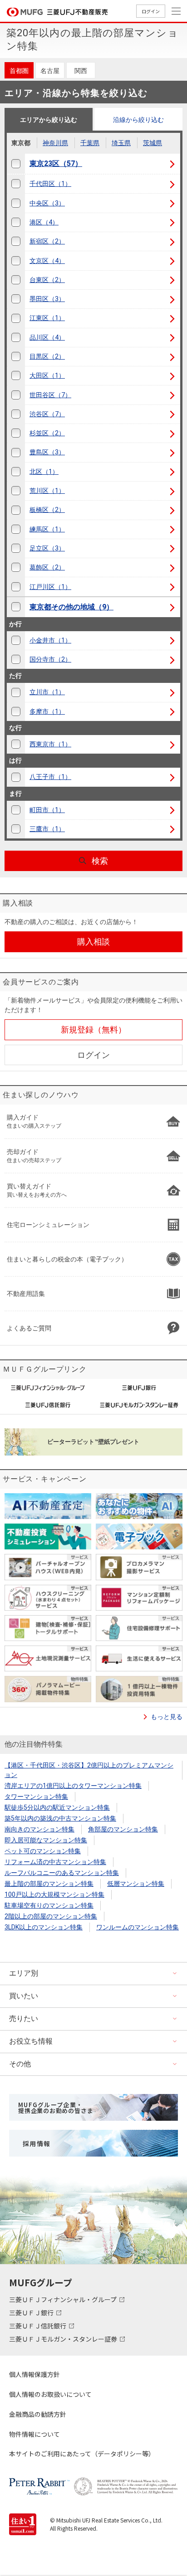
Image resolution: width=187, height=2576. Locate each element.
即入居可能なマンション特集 (46, 1840)
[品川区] (16, 338)
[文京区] (16, 261)
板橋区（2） (47, 510)
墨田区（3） (47, 299)
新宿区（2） (47, 241)
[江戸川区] (16, 587)
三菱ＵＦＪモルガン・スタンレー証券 (64, 2339)
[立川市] (16, 692)
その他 (20, 2064)
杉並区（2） (47, 433)
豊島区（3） (47, 452)
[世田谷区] (16, 395)
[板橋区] (16, 510)
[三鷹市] (16, 829)
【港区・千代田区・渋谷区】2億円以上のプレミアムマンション (89, 1770)
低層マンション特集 (136, 1884)
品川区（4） (47, 337)
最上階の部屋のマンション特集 (49, 1884)
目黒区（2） (47, 356)
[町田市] (16, 810)
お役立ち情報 (31, 2041)
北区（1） (44, 472)
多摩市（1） (47, 711)
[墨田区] (16, 299)
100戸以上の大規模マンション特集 (54, 1894)
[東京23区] (16, 164)
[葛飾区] (16, 567)
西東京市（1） (50, 744)
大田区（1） (47, 375)
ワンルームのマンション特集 (138, 1927)
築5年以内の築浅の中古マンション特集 (60, 1818)
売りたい (24, 2018)
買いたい (24, 1996)
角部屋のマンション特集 (123, 1829)
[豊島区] (16, 452)
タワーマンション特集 (36, 1797)
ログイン (151, 11)
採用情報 (37, 2143)
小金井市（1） (50, 640)
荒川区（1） (47, 491)
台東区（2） (47, 280)
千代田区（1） (50, 184)
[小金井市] (16, 640)
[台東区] (16, 280)
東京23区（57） (56, 163)
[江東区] (16, 318)
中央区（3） (47, 203)
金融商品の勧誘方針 (38, 2414)
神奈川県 (55, 143)
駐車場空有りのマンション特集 (49, 1905)
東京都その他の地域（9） (71, 607)
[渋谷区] (16, 414)
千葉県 (90, 143)
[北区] (16, 472)
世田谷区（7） (50, 395)
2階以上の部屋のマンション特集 (51, 1916)
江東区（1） (47, 318)
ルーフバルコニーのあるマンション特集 (62, 1873)
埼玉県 (121, 143)
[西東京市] (16, 744)
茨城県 (153, 143)
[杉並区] (16, 433)
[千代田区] (16, 184)
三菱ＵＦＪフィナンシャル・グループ (64, 2299)
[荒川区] (16, 491)
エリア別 (24, 1973)
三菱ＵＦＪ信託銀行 (38, 2326)
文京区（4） (47, 261)
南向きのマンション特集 (39, 1829)
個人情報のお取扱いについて (50, 2394)
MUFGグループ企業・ (56, 2108)
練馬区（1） (47, 529)
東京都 (21, 143)
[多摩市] (16, 712)
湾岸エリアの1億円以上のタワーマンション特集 (73, 1786)
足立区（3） (47, 548)
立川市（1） (47, 692)
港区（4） (44, 222)
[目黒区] (16, 357)
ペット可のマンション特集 (43, 1851)
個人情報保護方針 (34, 2374)
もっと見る (167, 1717)
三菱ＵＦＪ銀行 (32, 2313)
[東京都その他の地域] (16, 607)
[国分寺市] (16, 660)
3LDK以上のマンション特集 (44, 1927)
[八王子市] (16, 777)
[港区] (16, 222)
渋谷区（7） (47, 414)
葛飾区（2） (47, 567)
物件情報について (34, 2434)
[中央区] (16, 203)
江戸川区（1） (50, 587)
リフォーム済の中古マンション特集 (55, 1862)
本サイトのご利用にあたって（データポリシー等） (82, 2454)
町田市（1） (47, 810)
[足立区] (16, 548)
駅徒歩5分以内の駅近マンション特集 (57, 1807)
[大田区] (16, 376)
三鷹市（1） (47, 829)
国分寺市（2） (50, 659)
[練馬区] (16, 529)
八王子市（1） (50, 777)
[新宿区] (16, 241)
